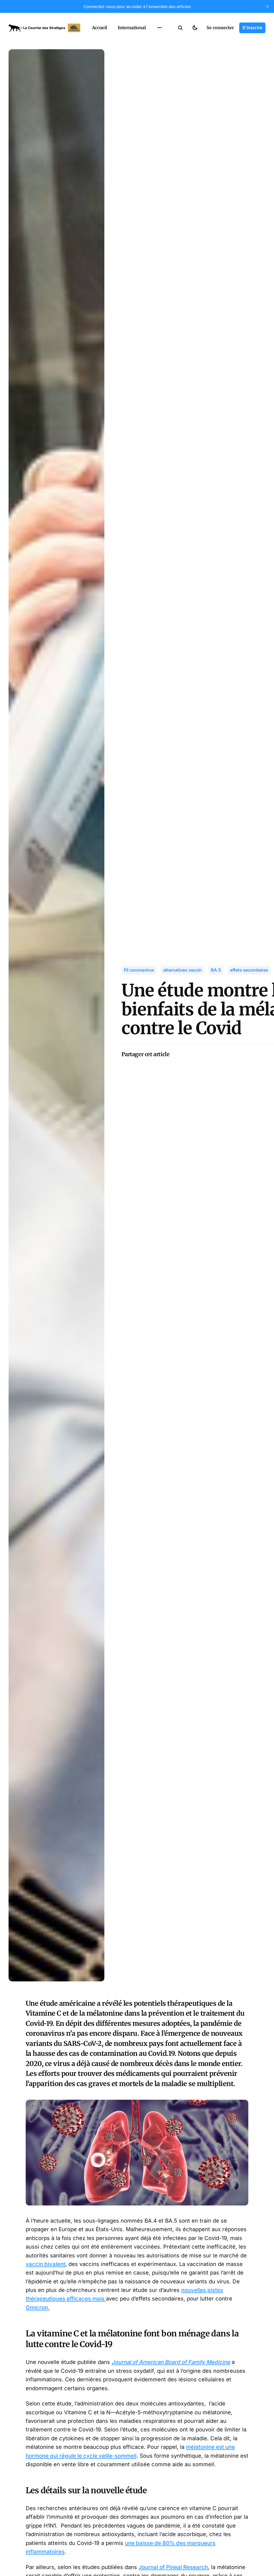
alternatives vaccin (182, 970)
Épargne (154, 61)
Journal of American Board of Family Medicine (171, 2362)
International (132, 28)
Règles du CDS (160, 82)
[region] (159, 28)
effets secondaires (249, 970)
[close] (268, 6)
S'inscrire (252, 28)
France (153, 40)
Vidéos (153, 71)
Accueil (100, 28)
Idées (151, 51)
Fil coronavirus (139, 970)
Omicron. (38, 2307)
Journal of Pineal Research (173, 2567)
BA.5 (216, 970)
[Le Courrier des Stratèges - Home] (44, 28)
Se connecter (220, 28)
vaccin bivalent (45, 2264)
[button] (180, 28)
